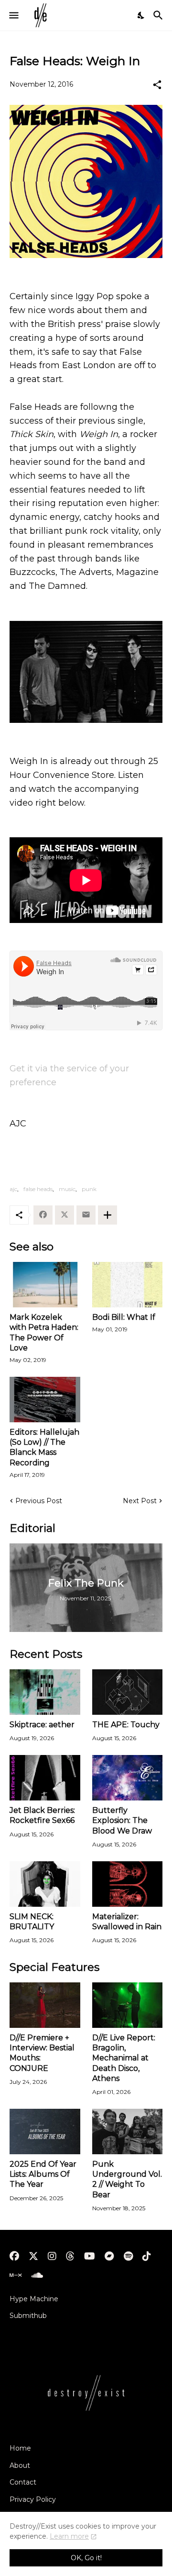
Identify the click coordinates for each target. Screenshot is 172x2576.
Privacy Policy (33, 2499)
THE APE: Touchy (126, 1725)
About (20, 2465)
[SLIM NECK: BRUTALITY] (45, 1884)
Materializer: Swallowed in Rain (127, 1922)
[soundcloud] (37, 2275)
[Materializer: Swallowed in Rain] (128, 1884)
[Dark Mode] (141, 15)
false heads (38, 1189)
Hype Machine (34, 2299)
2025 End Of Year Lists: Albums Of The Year (43, 2174)
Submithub (28, 2316)
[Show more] (107, 1215)
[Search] (159, 15)
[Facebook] (43, 1215)
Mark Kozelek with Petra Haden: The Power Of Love (44, 1333)
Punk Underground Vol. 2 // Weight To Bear (127, 2179)
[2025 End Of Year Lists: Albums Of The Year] (45, 2132)
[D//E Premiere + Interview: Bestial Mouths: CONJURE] (45, 2005)
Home (20, 2448)
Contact (23, 2482)
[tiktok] (147, 2256)
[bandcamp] (109, 2256)
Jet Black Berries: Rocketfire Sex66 (42, 1815)
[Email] (86, 1215)
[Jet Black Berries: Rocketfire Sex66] (45, 1778)
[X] (64, 1215)
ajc (13, 1189)
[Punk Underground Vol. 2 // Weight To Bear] (128, 2132)
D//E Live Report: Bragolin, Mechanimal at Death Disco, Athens (124, 2058)
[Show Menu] (13, 15)
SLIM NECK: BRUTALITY (32, 1922)
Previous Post (39, 1501)
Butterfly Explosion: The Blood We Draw (122, 1821)
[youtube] (90, 2256)
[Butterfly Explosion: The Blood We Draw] (128, 1778)
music (67, 1189)
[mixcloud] (16, 2275)
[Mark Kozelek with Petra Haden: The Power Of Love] (45, 1285)
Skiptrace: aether (42, 1725)
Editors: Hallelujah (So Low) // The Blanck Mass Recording (44, 1447)
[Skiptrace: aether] (45, 1692)
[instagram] (52, 2256)
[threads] (70, 2256)
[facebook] (14, 2256)
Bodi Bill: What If (124, 1317)
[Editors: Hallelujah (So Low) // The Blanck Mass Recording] (45, 1400)
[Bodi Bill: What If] (128, 1285)
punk (89, 1189)
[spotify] (128, 2256)
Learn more (69, 2536)
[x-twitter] (33, 2256)
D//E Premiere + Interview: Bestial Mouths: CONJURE (42, 2053)
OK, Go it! (86, 2558)
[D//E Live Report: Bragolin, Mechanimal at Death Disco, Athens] (128, 2005)
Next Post (140, 1501)
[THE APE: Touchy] (128, 1692)
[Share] (157, 85)
